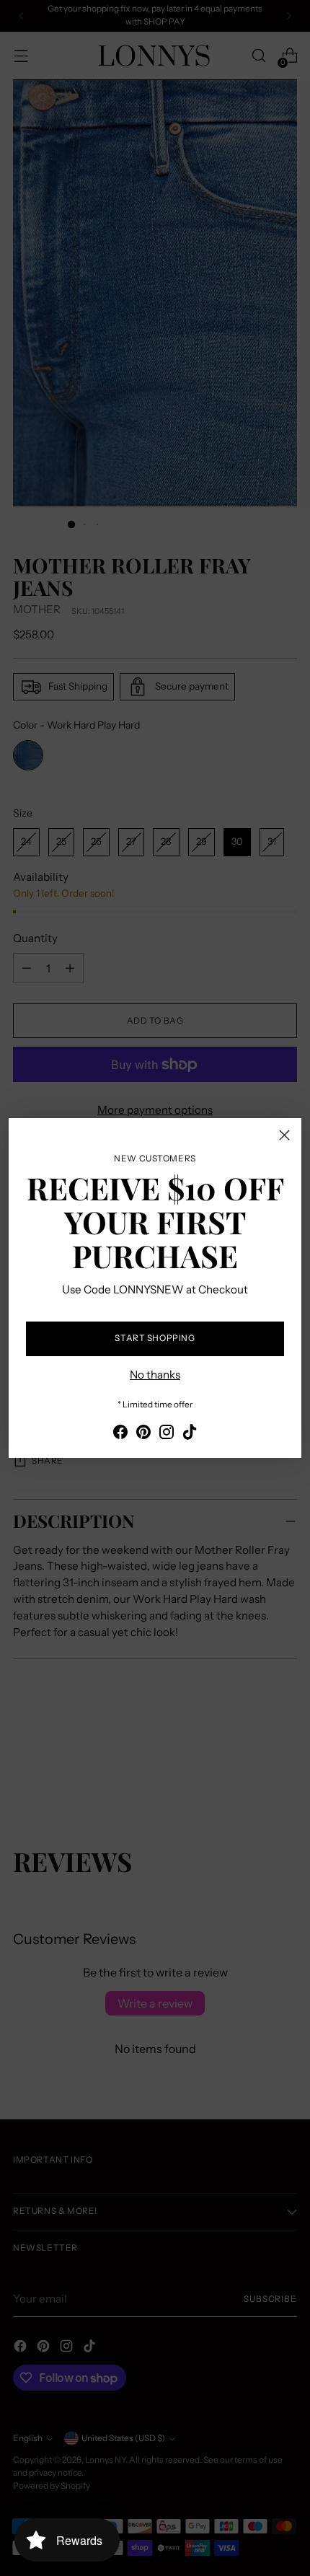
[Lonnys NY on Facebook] (120, 1434)
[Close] (284, 1135)
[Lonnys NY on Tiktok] (190, 1434)
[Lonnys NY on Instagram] (167, 1434)
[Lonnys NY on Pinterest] (143, 1434)
